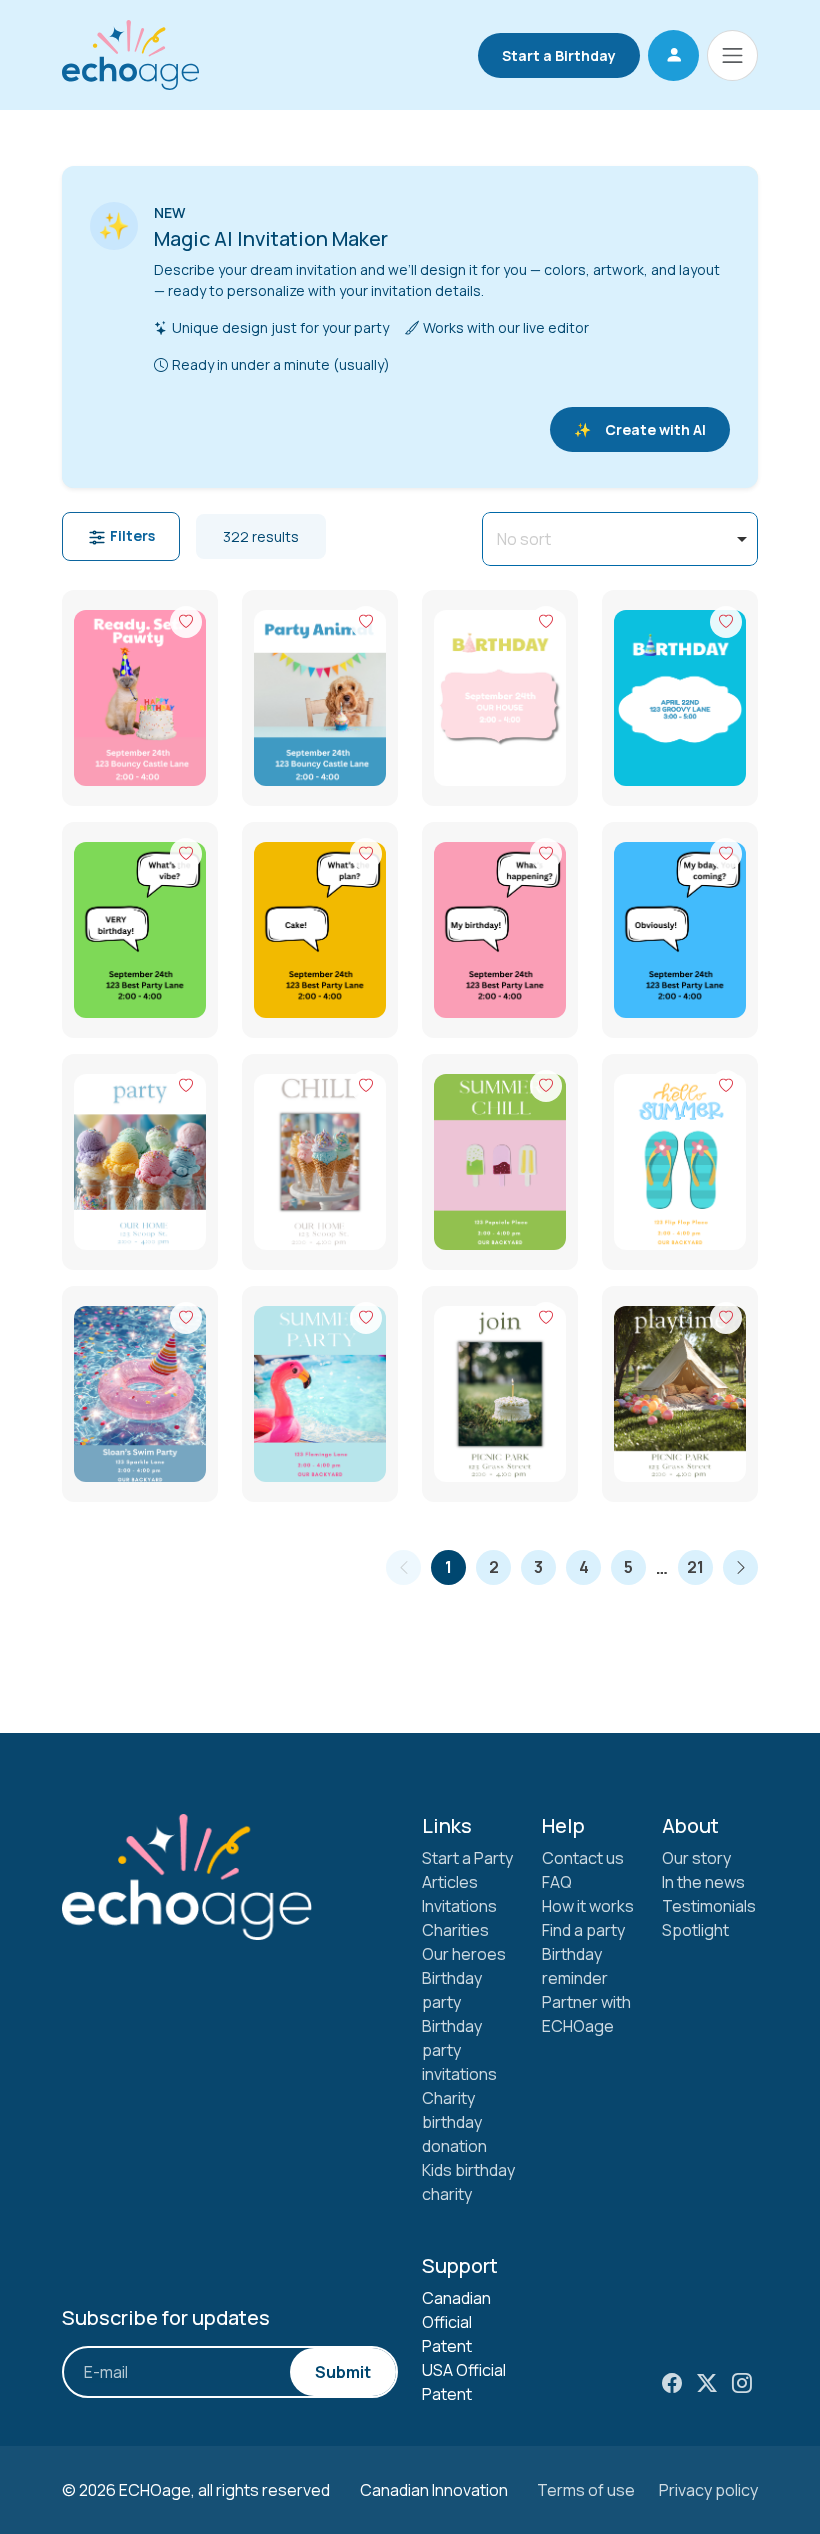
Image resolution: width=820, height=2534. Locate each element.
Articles (450, 1882)
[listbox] (620, 539)
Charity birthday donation (454, 2122)
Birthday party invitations (459, 2050)
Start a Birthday (559, 55)
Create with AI (640, 429)
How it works (588, 1906)
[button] (673, 55)
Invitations (459, 1906)
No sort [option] (524, 539)
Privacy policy (708, 2490)
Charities (455, 1930)
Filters (131, 535)
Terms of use (586, 2490)
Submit (343, 2372)
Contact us (583, 1858)
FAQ (557, 1882)
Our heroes (464, 1954)
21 (695, 1567)
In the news (703, 1882)
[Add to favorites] (186, 622)
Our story (696, 1858)
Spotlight (695, 1930)
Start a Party (467, 1858)
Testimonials (709, 1906)
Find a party (583, 1930)
